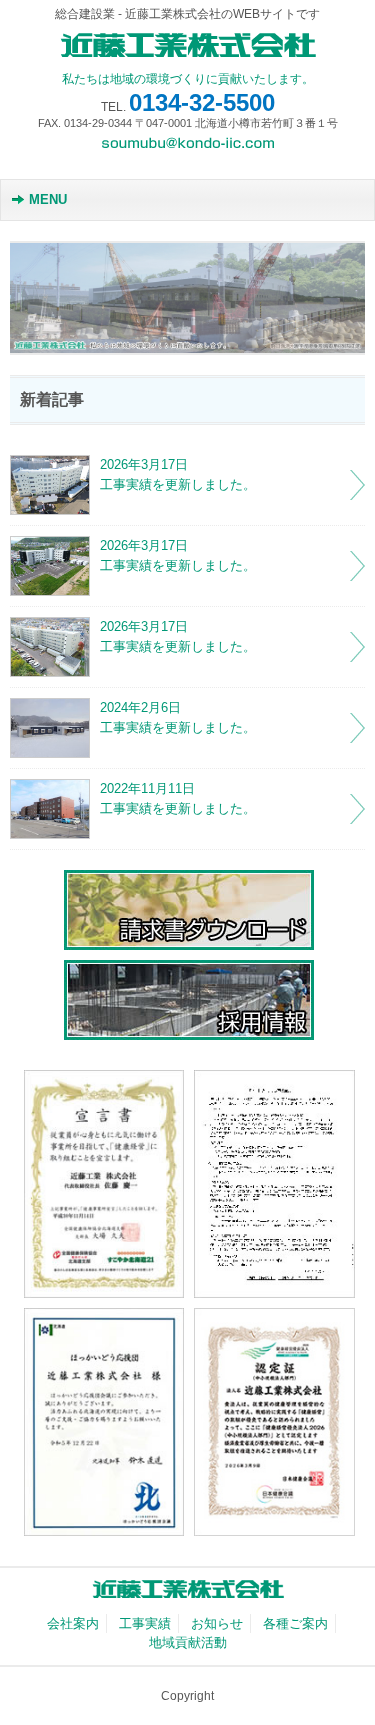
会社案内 (73, 1623)
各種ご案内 (295, 1623)
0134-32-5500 (202, 102)
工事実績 (145, 1623)
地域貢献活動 (188, 1642)
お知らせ (217, 1623)
